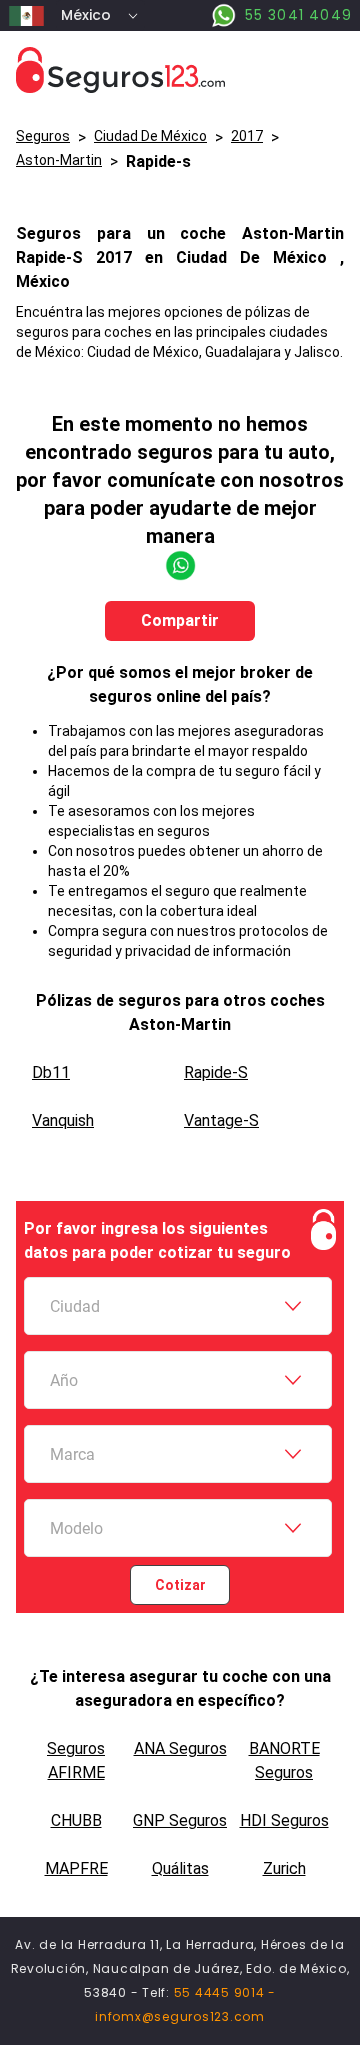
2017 (247, 136)
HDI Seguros (284, 1820)
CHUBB (76, 1820)
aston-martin (59, 160)
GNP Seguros (180, 1820)
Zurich (284, 1868)
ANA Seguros (180, 1748)
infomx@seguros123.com (180, 2016)
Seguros (43, 136)
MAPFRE (76, 1868)
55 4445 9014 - (225, 1992)
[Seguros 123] (180, 70)
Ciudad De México (150, 136)
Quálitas (180, 1868)
